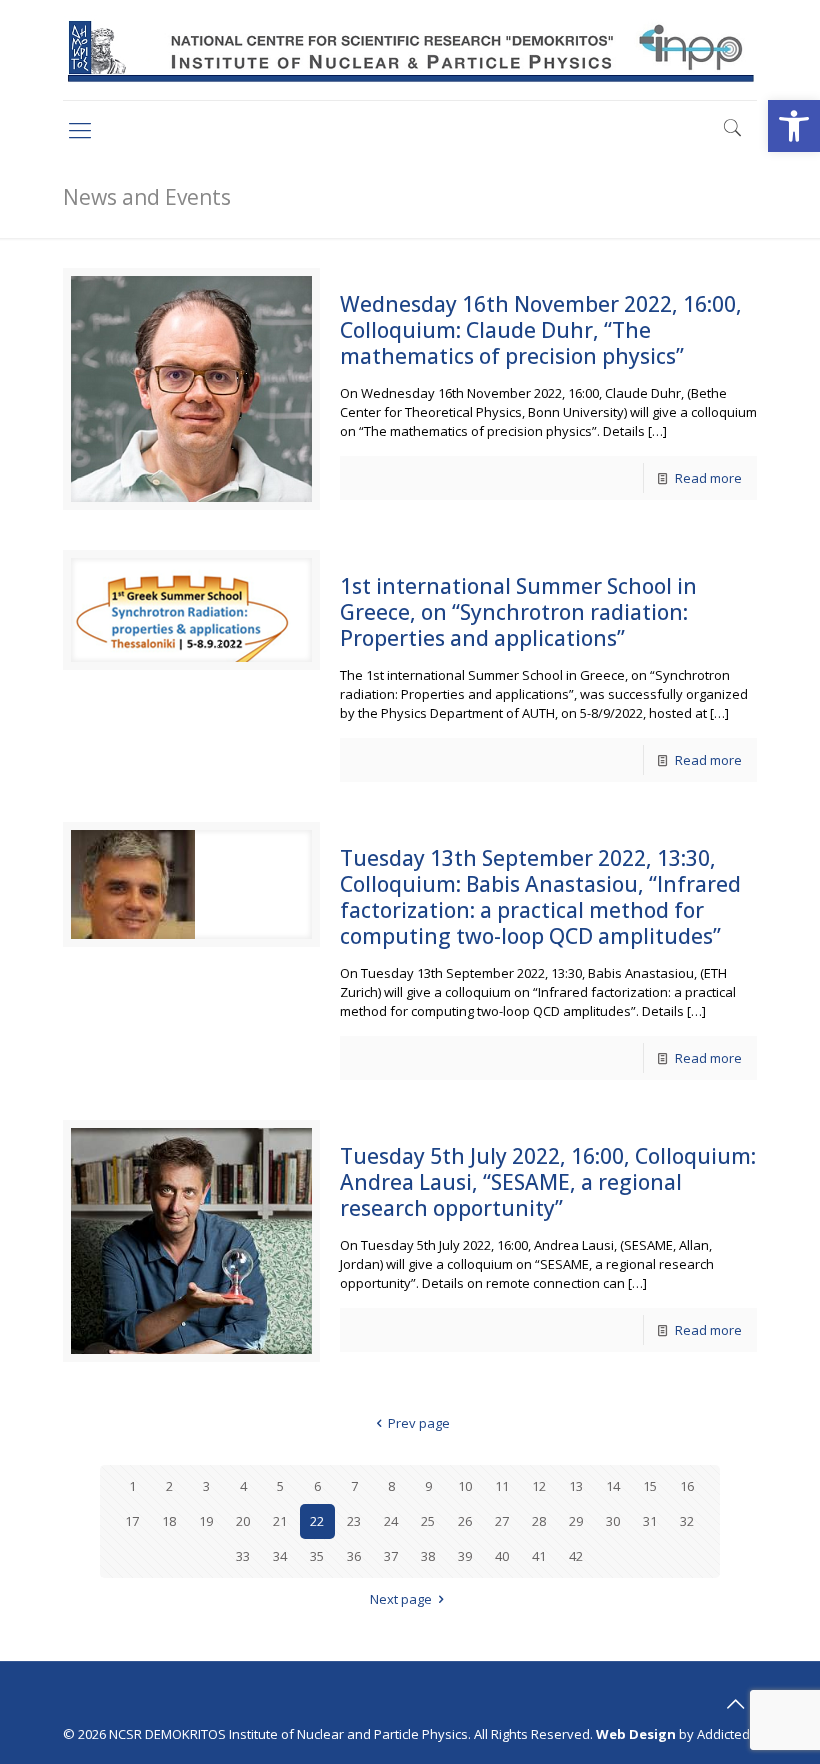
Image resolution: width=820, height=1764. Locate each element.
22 (317, 1521)
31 (650, 1521)
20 (243, 1521)
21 (280, 1521)
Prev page (419, 1423)
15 (650, 1486)
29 (576, 1521)
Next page (401, 1599)
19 (206, 1521)
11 (502, 1486)
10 (465, 1486)
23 (354, 1521)
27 (502, 1521)
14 (613, 1486)
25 (428, 1521)
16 (687, 1486)
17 (132, 1521)
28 (539, 1521)
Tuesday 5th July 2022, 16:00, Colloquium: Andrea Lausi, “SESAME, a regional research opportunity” (548, 1182)
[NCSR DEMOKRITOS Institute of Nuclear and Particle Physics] (410, 50)
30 (613, 1521)
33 (243, 1556)
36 (354, 1556)
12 (539, 1486)
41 (539, 1556)
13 (576, 1486)
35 (317, 1556)
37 (391, 1556)
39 (465, 1556)
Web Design (636, 1734)
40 (502, 1556)
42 (576, 1556)
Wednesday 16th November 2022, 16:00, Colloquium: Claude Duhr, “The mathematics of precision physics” (541, 330)
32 (687, 1521)
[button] (794, 126)
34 (280, 1556)
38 (428, 1556)
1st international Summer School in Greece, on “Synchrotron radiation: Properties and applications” (518, 612)
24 (391, 1521)
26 (465, 1521)
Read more (708, 478)
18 (169, 1521)
